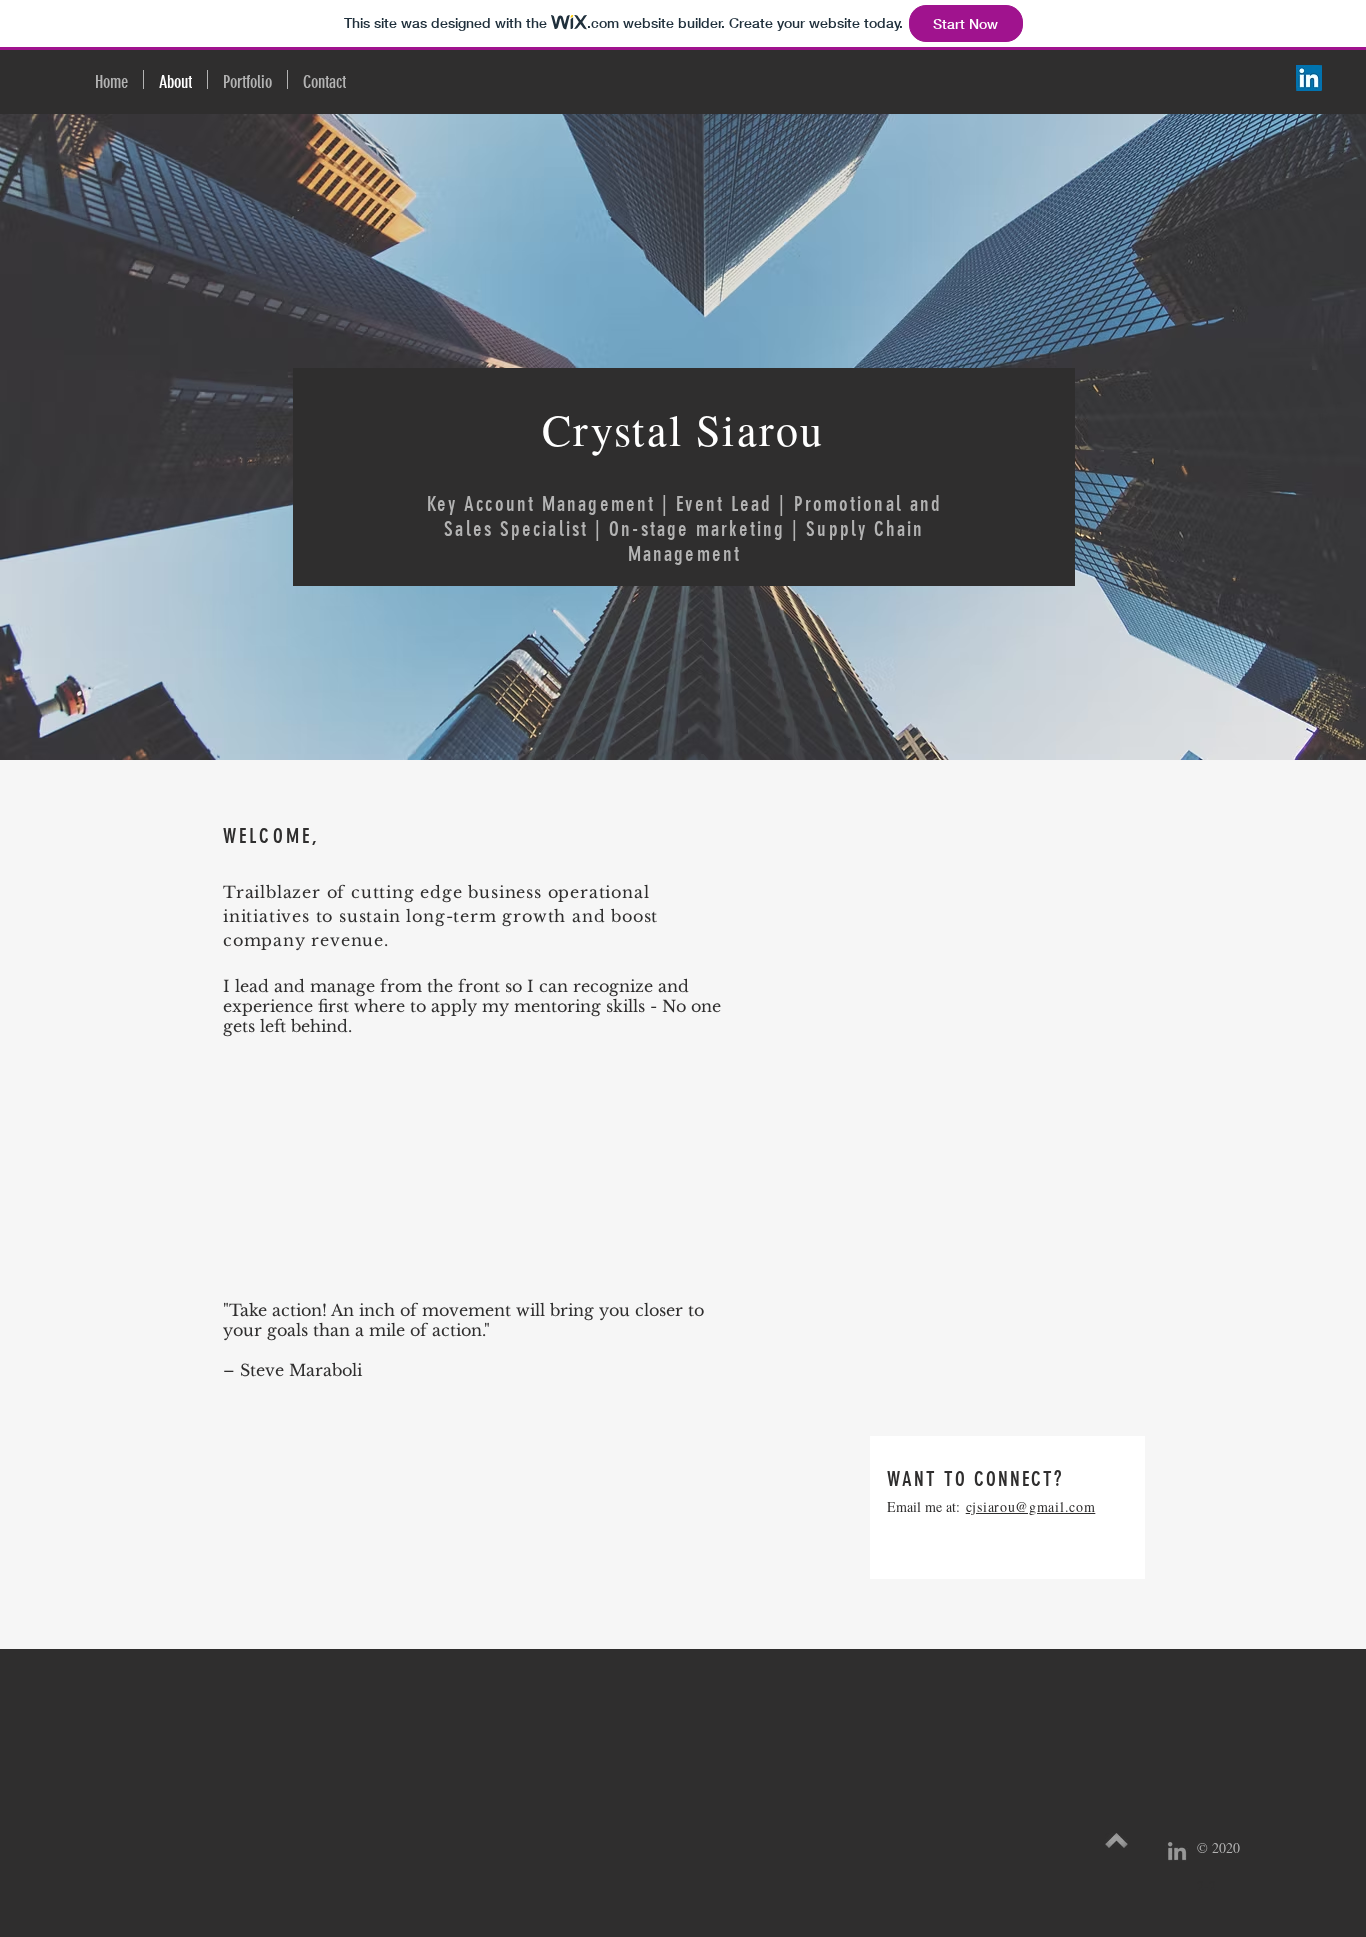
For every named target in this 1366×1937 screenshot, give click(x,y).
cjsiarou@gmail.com (1031, 1506)
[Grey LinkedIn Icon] (1177, 1851)
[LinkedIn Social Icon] (1309, 78)
